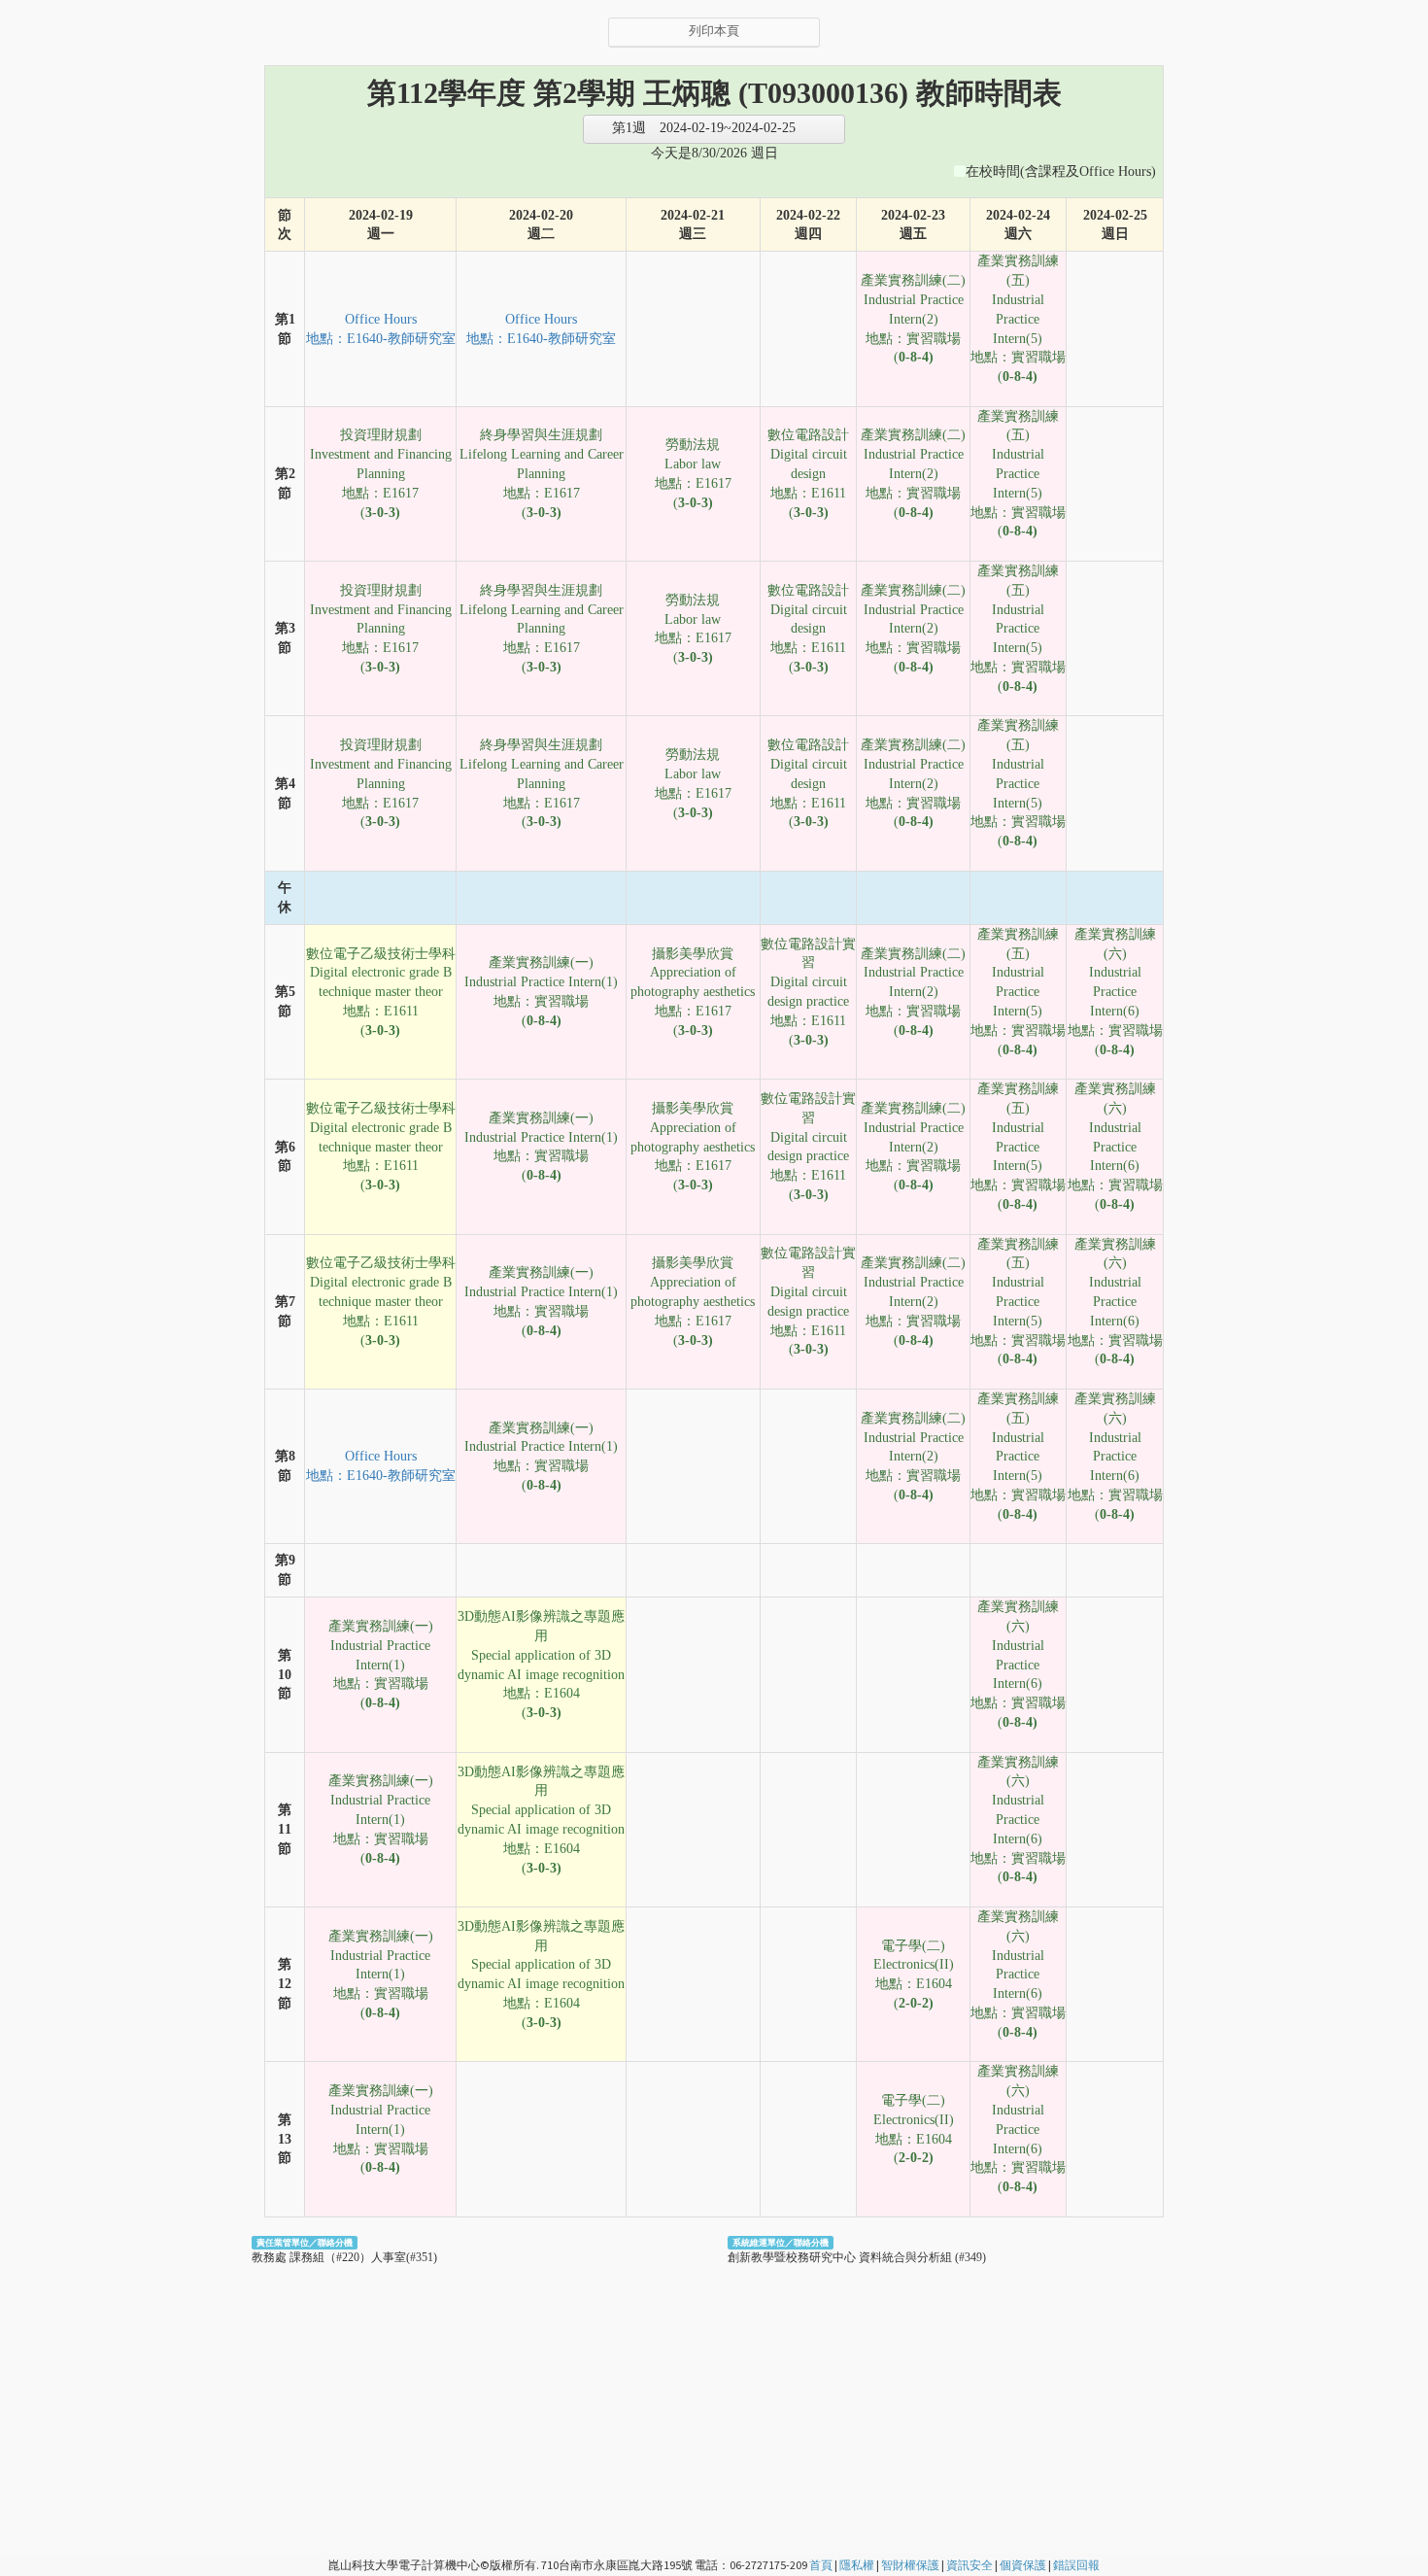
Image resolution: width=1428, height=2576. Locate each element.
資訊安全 (969, 2565)
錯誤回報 (1076, 2565)
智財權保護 (910, 2565)
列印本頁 (714, 31)
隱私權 (857, 2565)
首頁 (821, 2565)
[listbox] (714, 129)
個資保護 (1023, 2565)
